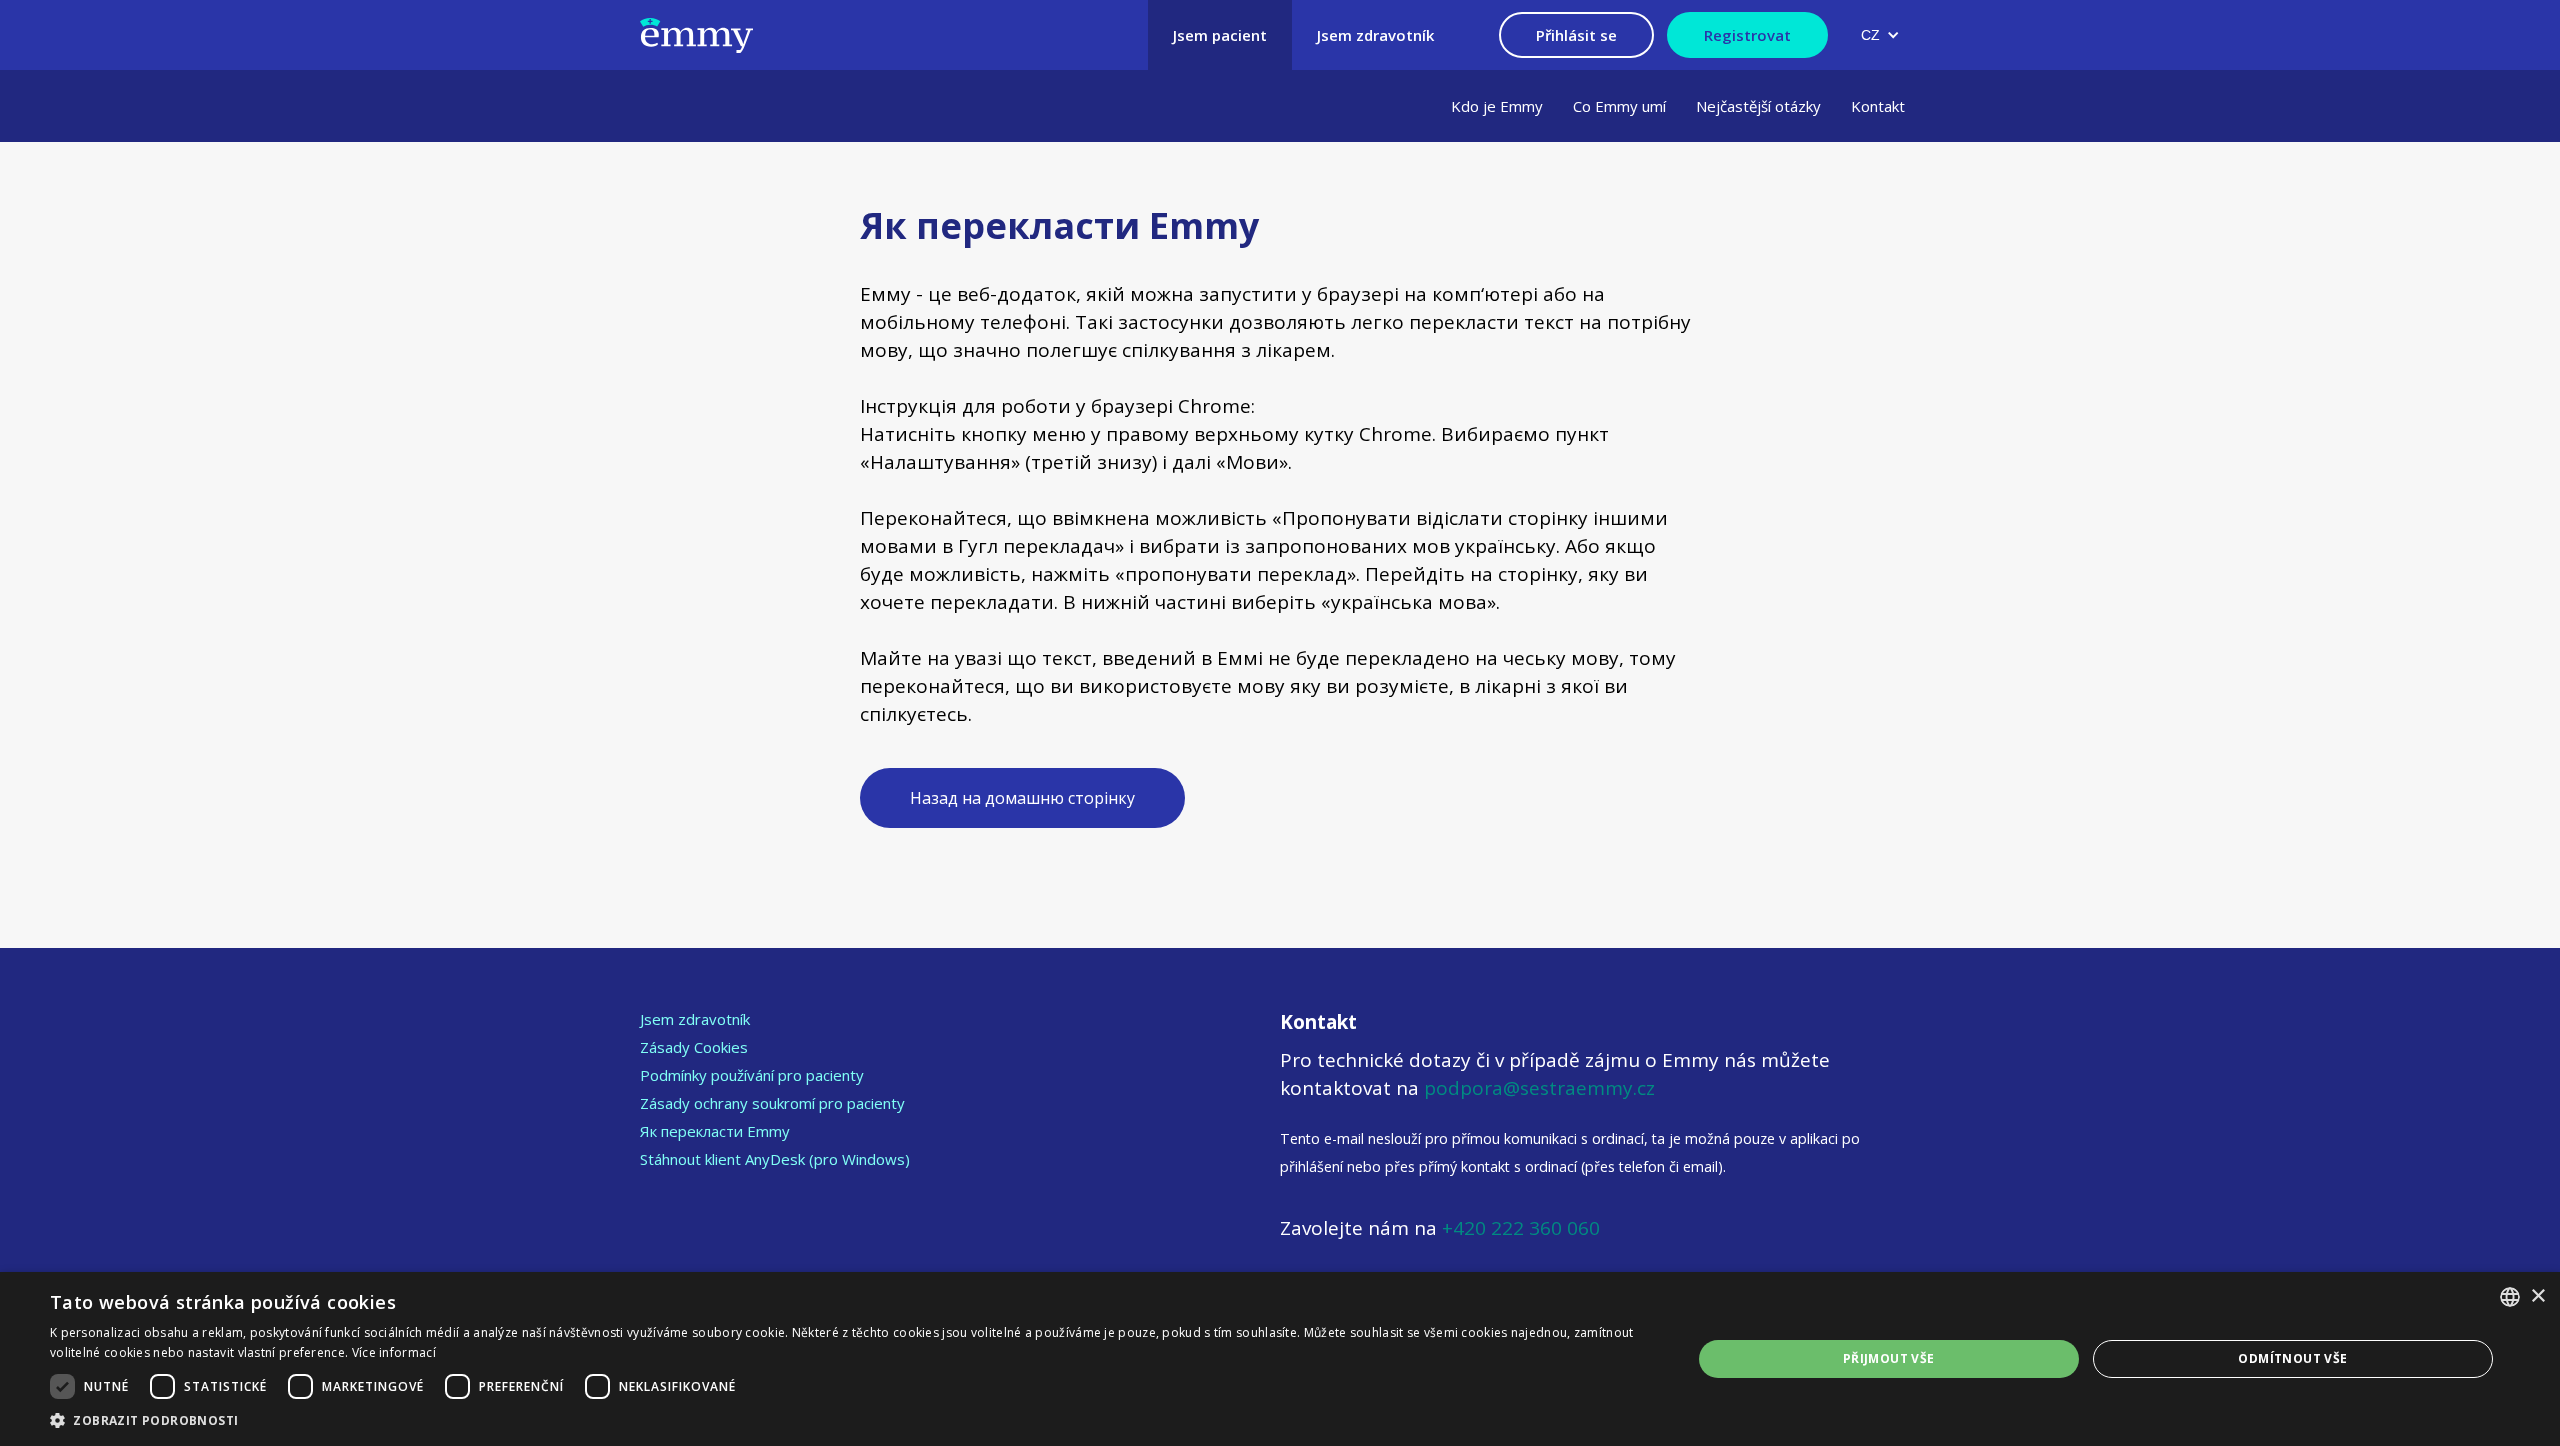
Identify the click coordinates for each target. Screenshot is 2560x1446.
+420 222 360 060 (1518, 1228)
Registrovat (1747, 35)
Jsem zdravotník (695, 1019)
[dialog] (1280, 1359)
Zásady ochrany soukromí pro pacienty (772, 1103)
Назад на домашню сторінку (1022, 798)
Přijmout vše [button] (1889, 1358)
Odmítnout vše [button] (2292, 1358)
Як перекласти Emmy (715, 1131)
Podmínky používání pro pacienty (752, 1075)
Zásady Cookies (694, 1047)
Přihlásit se (1576, 35)
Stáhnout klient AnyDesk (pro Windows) (775, 1159)
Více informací (394, 1352)
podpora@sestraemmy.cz (1539, 1088)
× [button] (2537, 1296)
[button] (1880, 35)
